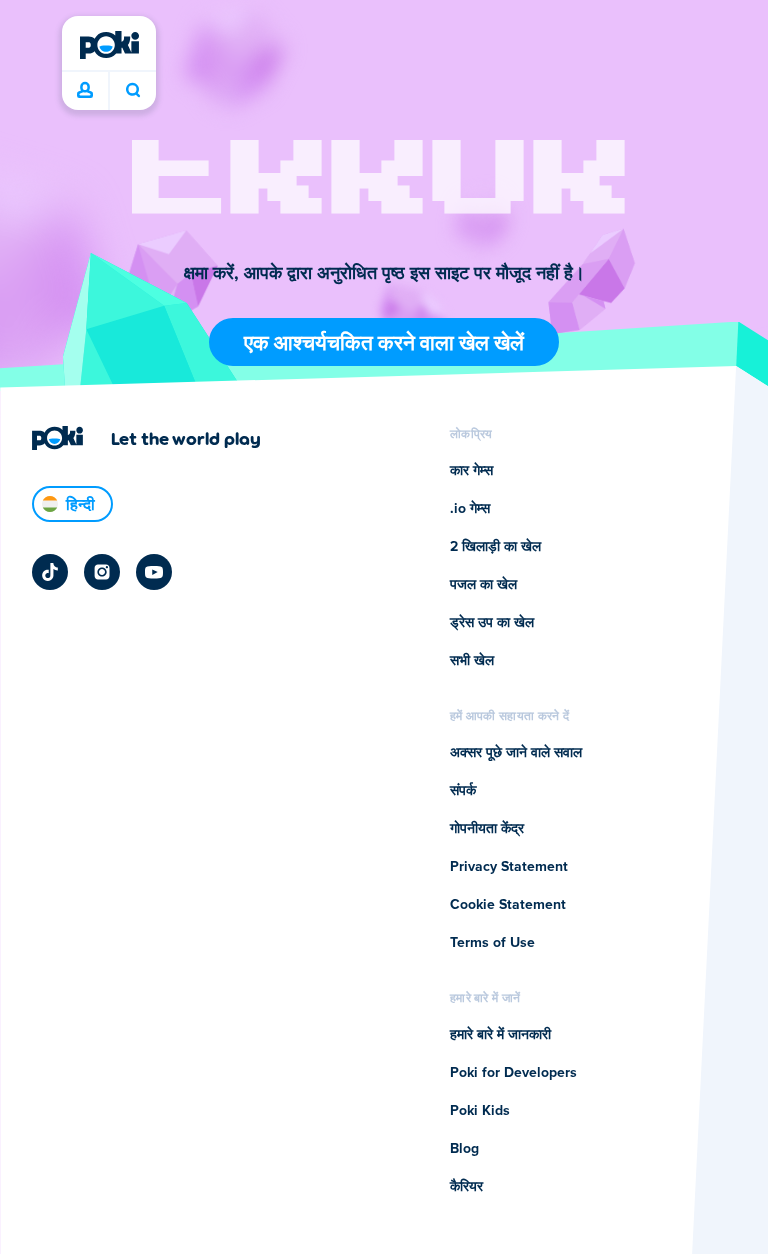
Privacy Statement (509, 867)
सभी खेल (472, 661)
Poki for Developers (513, 1073)
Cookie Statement (508, 905)
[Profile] (85, 91)
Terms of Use (492, 943)
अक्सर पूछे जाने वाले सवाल (516, 753)
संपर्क (463, 791)
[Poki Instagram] (102, 572)
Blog (464, 1149)
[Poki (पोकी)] (109, 45)
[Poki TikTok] (50, 572)
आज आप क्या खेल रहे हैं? (132, 91)
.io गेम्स (470, 509)
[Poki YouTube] (154, 572)
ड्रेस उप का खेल (492, 623)
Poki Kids (480, 1111)
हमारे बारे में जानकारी (500, 1035)
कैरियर (466, 1187)
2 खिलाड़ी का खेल (495, 547)
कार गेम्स (471, 471)
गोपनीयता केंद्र (487, 829)
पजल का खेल (483, 585)
